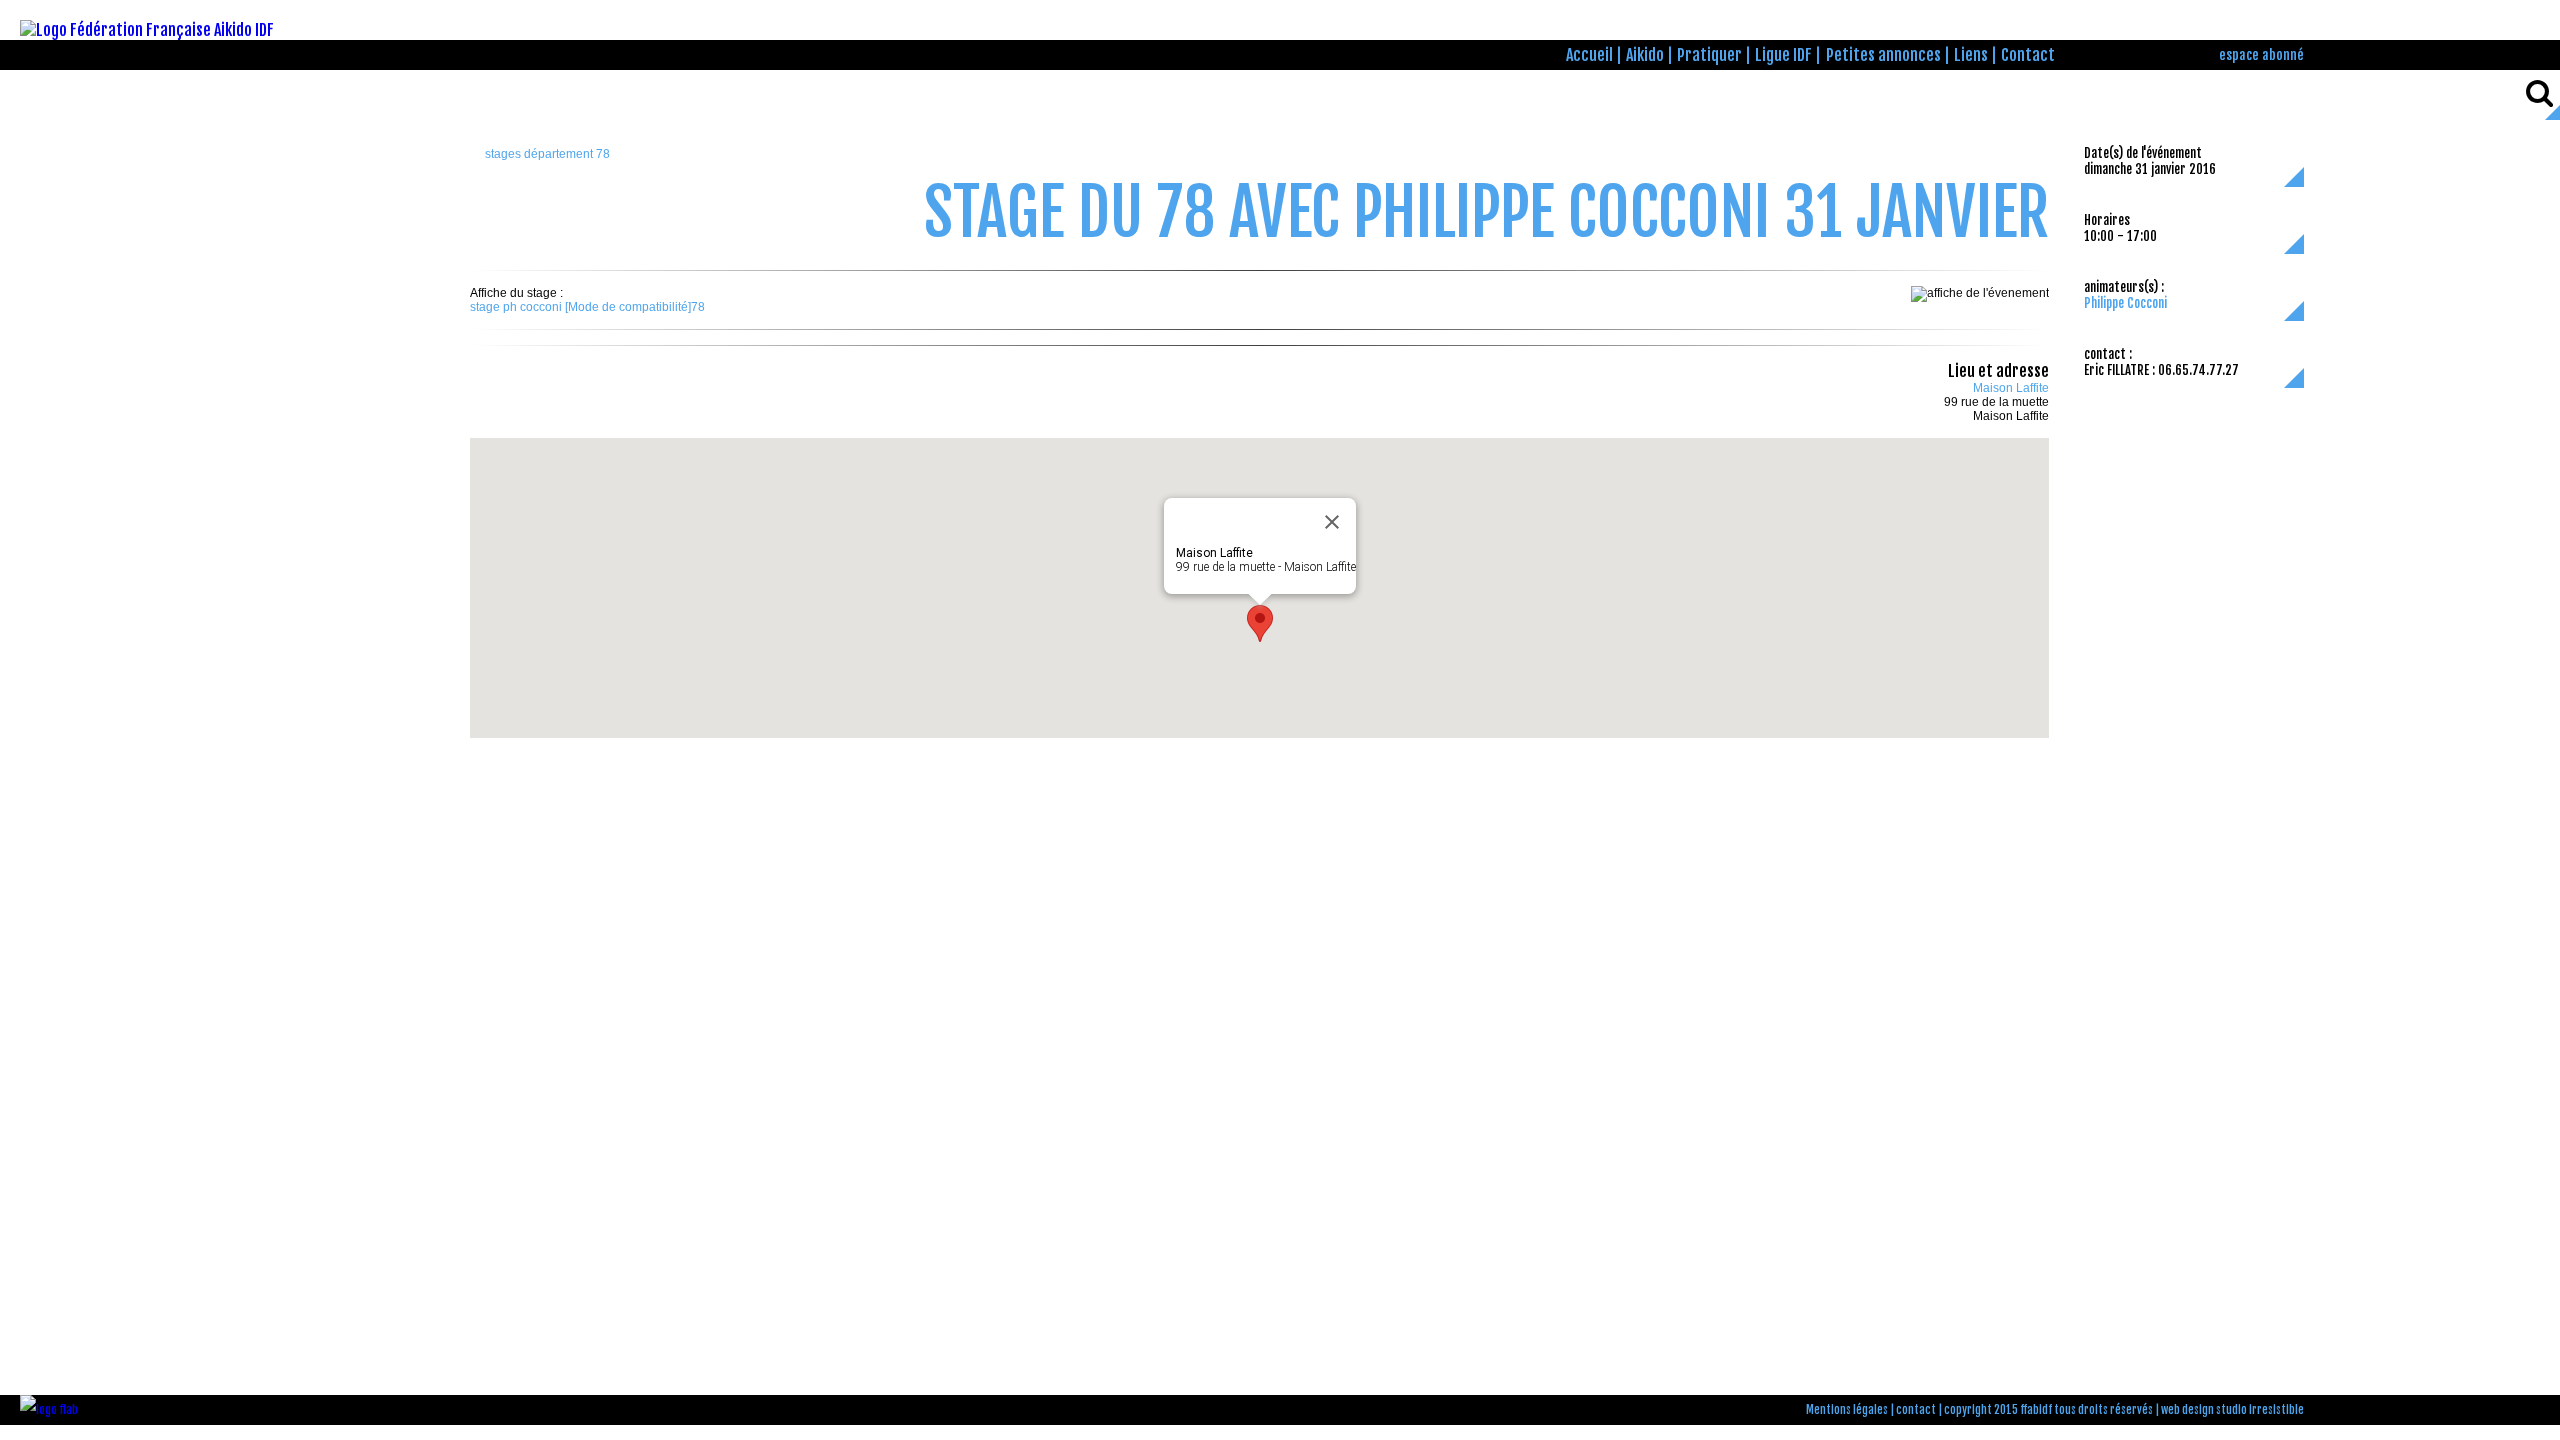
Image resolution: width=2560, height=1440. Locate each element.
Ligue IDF (1783, 55)
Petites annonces (1883, 55)
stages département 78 (547, 154)
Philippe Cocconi (2125, 303)
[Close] (1332, 522)
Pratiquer (1709, 55)
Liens (1971, 55)
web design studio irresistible (2232, 1410)
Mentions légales (1847, 1410)
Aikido (1645, 55)
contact (1916, 1410)
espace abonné (2261, 54)
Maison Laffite (2011, 388)
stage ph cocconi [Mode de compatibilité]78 (587, 307)
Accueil (1589, 55)
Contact (2028, 55)
